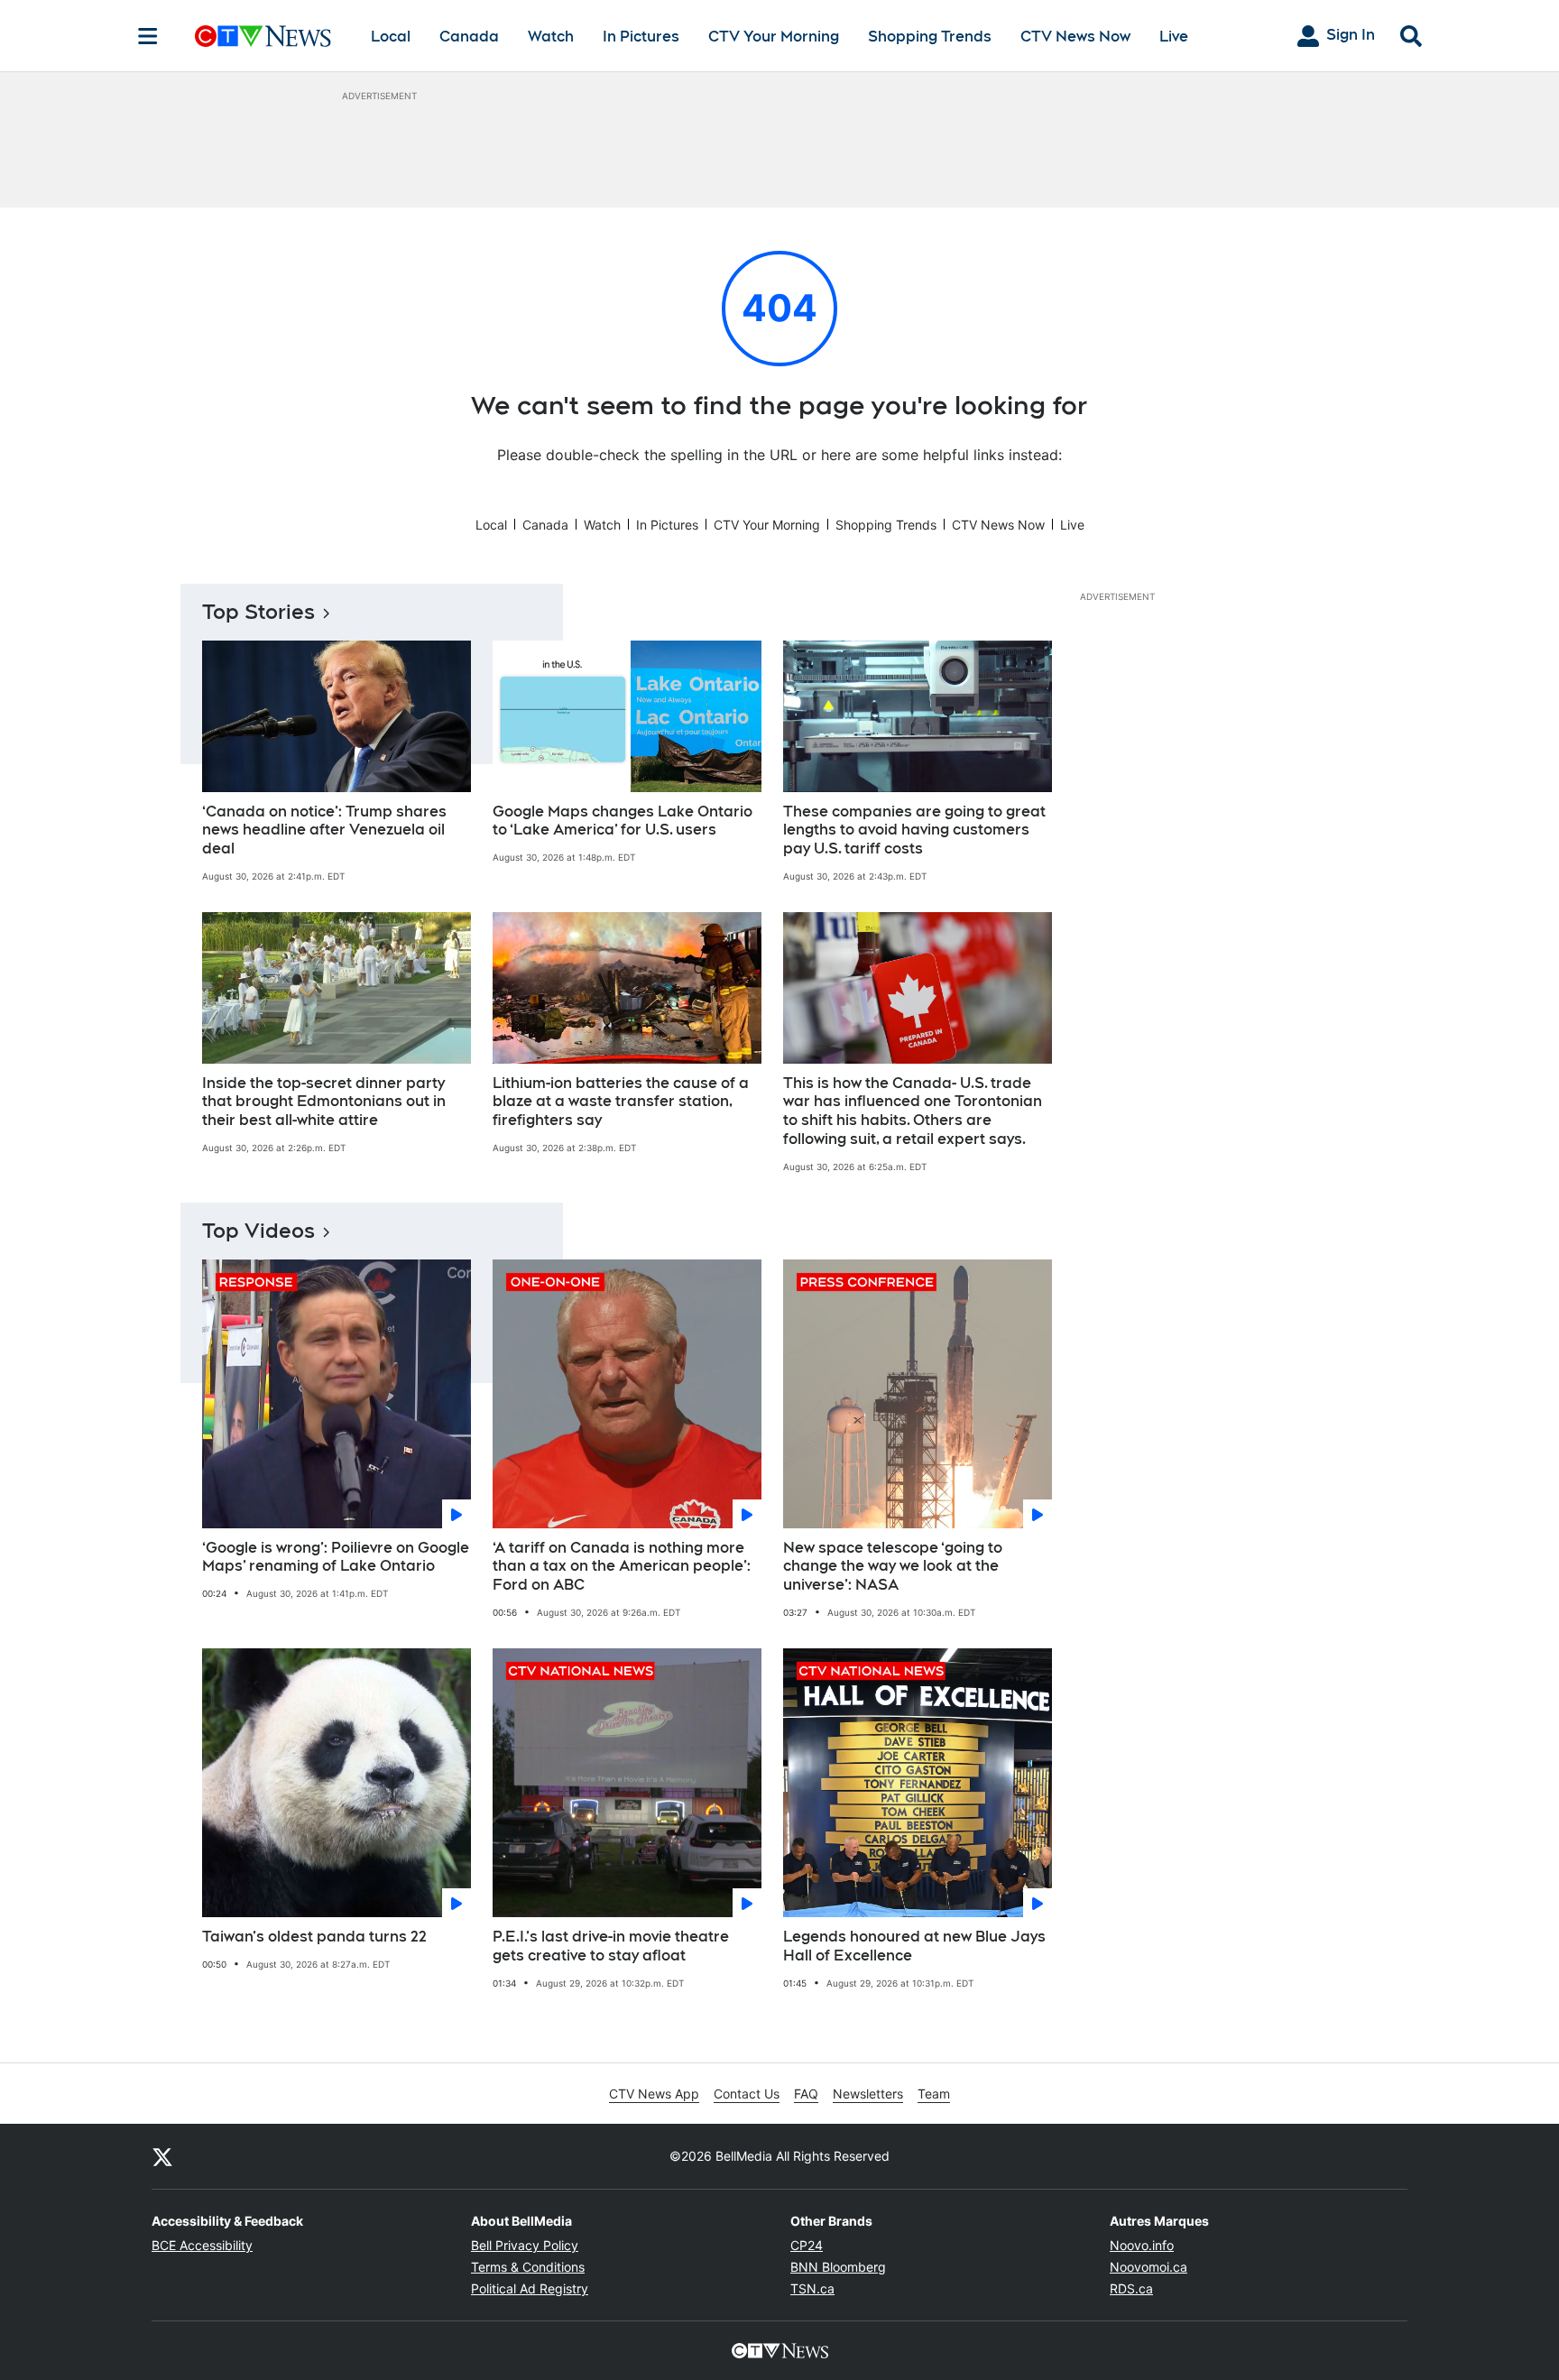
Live (1174, 37)
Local (391, 37)
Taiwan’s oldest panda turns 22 (314, 1937)
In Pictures (641, 37)
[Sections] (148, 36)
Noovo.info (1142, 2245)
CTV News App (654, 2094)
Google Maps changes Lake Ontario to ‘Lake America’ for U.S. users (623, 821)
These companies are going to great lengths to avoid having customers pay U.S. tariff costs (914, 830)
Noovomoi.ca (1148, 2267)
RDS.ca (1131, 2288)
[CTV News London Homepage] (263, 36)
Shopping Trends (930, 37)
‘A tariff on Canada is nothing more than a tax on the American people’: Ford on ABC (622, 1567)
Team (934, 2094)
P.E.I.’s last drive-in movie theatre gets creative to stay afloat (611, 1946)
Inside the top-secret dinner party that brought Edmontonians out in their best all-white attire (324, 1102)
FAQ (806, 2094)
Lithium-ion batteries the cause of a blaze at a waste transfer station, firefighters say (621, 1102)
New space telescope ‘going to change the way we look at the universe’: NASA (893, 1567)
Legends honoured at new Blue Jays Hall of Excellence (914, 1946)
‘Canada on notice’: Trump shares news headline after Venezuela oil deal (324, 830)
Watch (551, 37)
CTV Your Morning (774, 37)
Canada (469, 37)
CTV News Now (1075, 37)
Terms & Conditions (528, 2267)
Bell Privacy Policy (525, 2245)
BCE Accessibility (202, 2245)
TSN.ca (812, 2288)
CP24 (807, 2245)
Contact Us (747, 2094)
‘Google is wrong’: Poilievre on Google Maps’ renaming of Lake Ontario (336, 1557)
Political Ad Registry (530, 2288)
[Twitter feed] (162, 2156)
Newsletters (868, 2094)
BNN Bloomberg (838, 2267)
